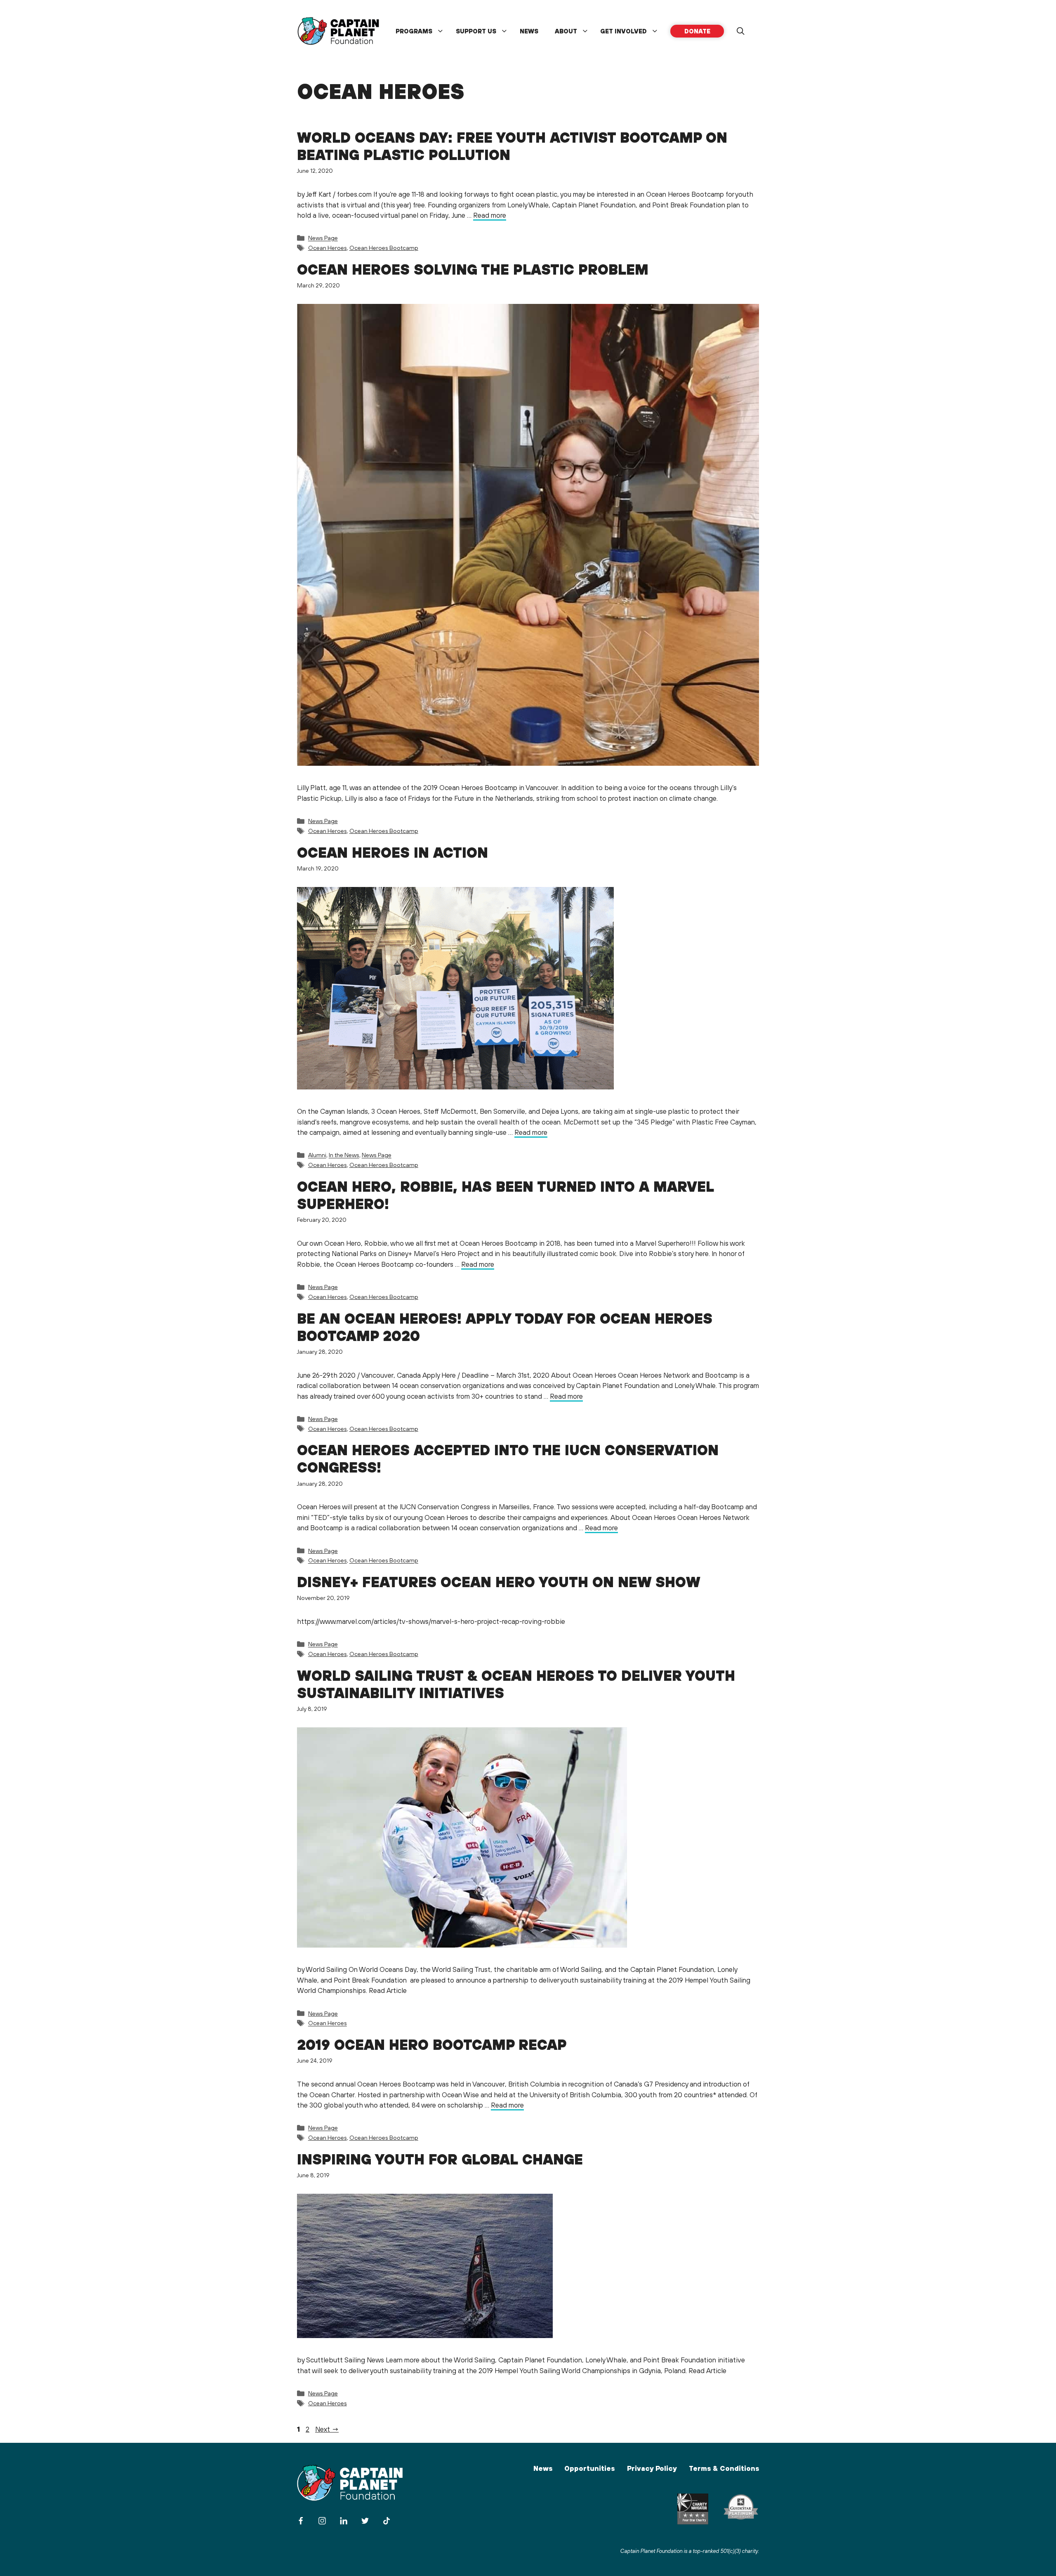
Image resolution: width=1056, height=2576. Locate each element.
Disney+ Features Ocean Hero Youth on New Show (499, 1582)
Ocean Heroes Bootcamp (384, 248)
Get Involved (623, 31)
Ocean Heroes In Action (392, 852)
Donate (697, 31)
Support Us (476, 31)
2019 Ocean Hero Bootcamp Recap (432, 2044)
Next (327, 2429)
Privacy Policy (652, 2468)
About (566, 31)
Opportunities (589, 2468)
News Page (323, 238)
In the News (344, 1155)
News (529, 31)
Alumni (317, 1155)
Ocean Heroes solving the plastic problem (473, 269)
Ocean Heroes (328, 248)
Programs (414, 31)
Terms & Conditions (724, 2468)
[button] (740, 31)
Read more (490, 215)
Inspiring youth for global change (440, 2159)
